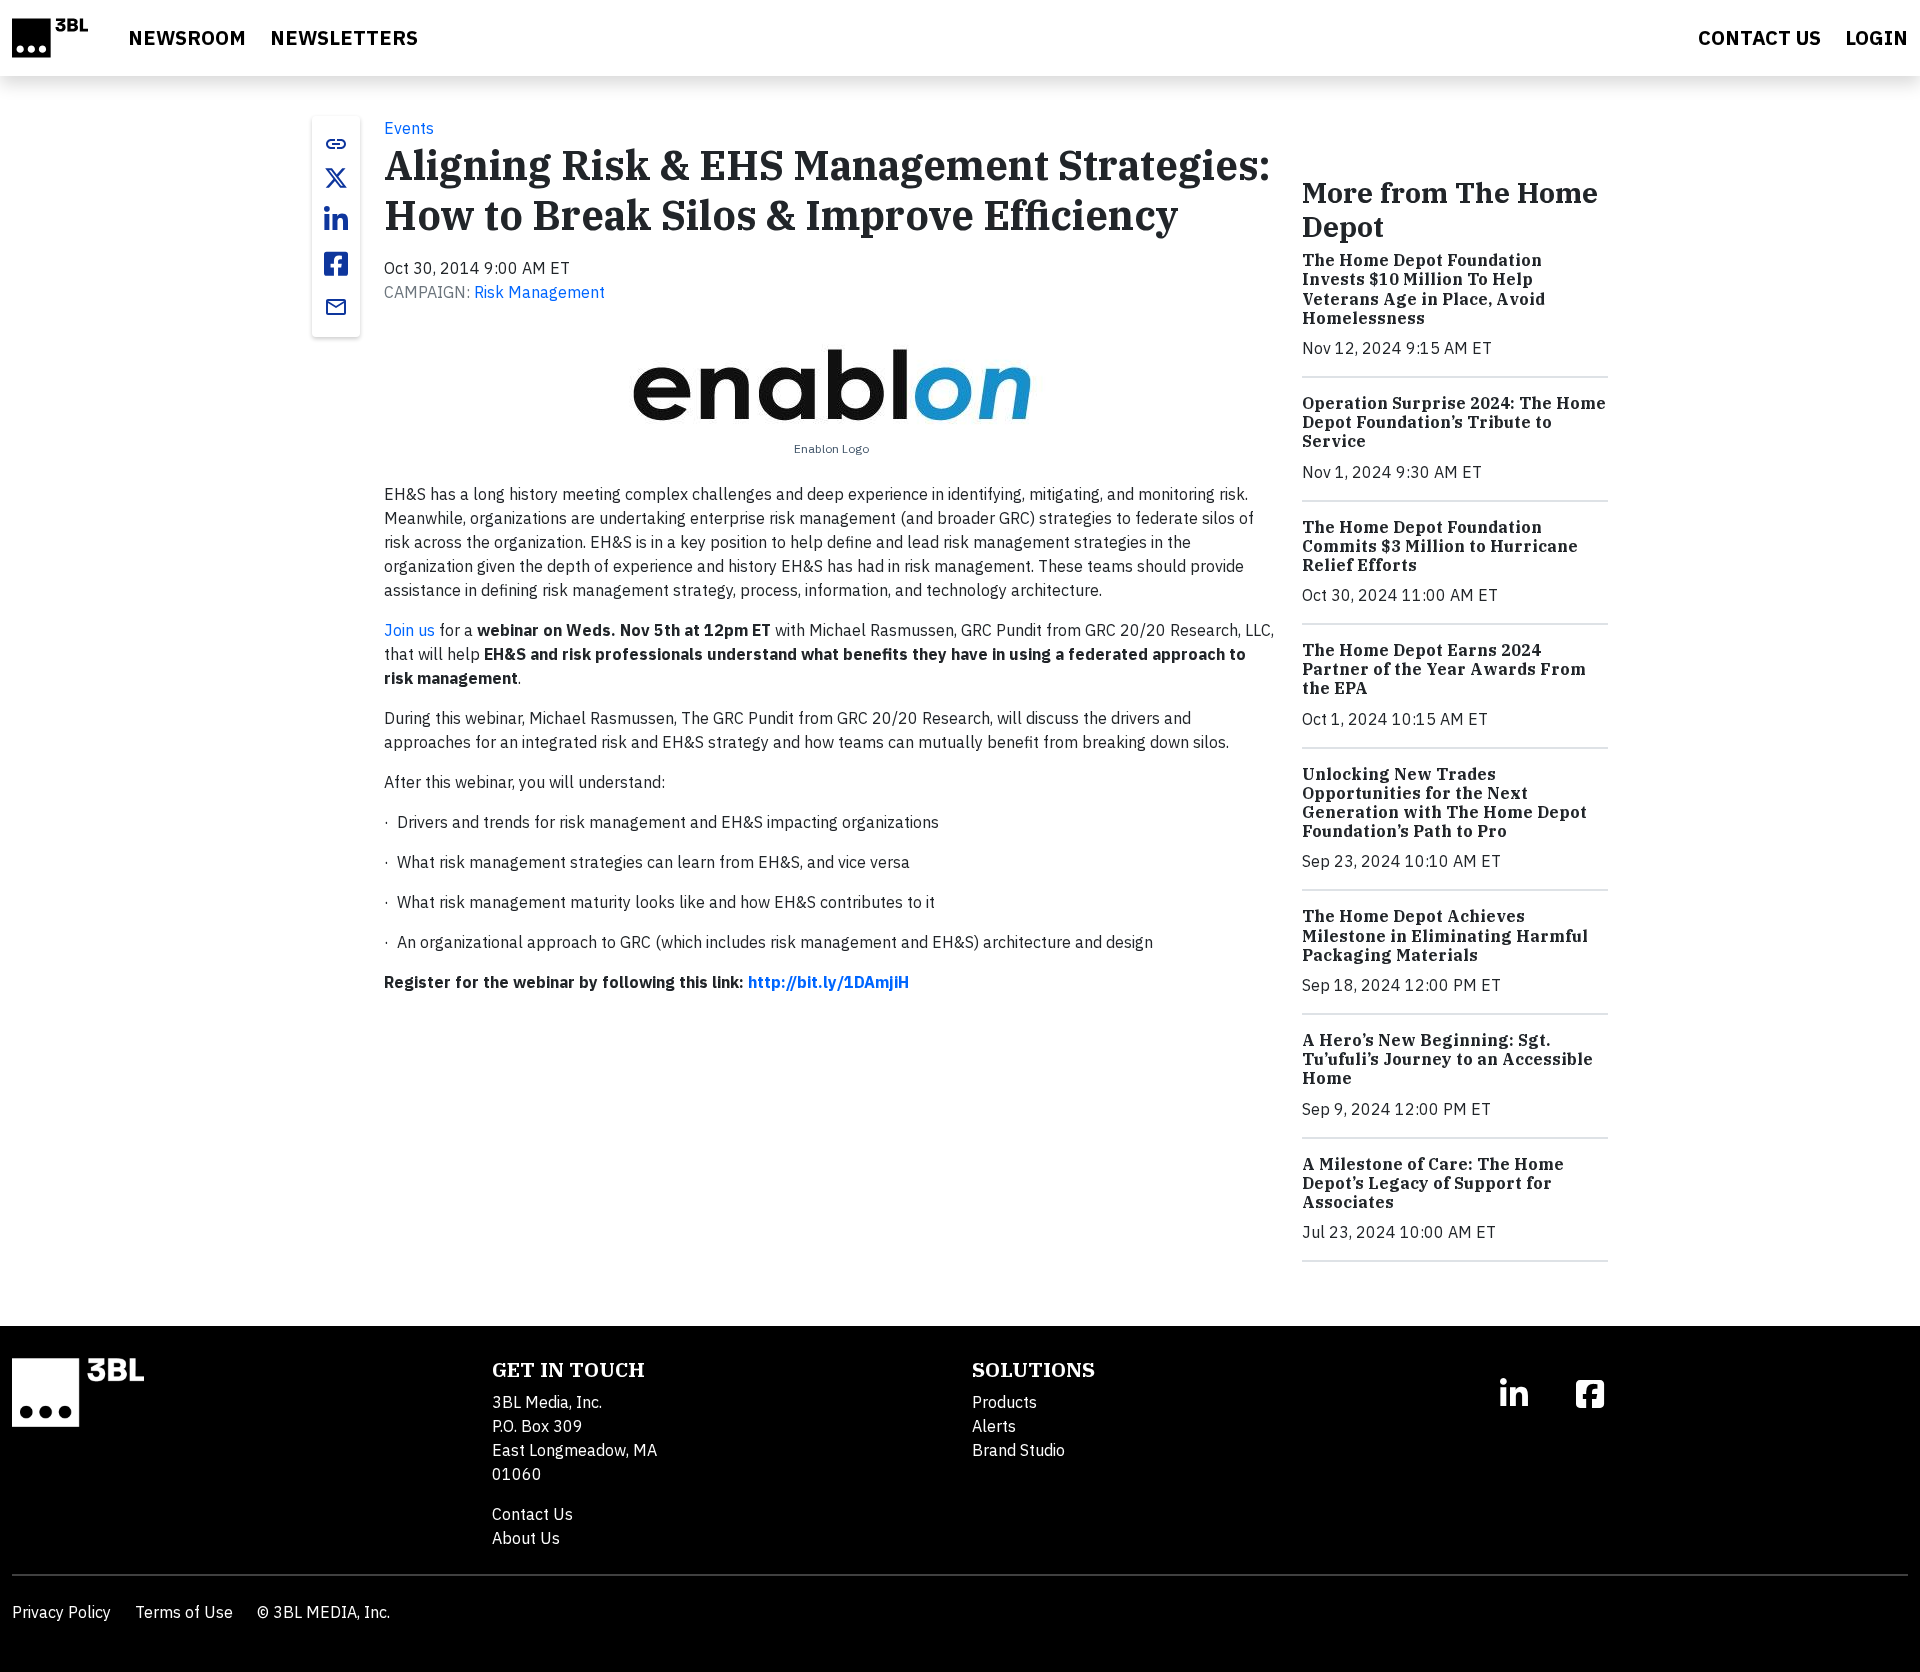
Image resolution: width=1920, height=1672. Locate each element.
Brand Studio (1018, 1450)
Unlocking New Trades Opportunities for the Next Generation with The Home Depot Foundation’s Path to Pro (1444, 803)
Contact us (1759, 37)
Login (1876, 37)
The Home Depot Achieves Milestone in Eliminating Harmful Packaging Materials (1445, 935)
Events (409, 128)
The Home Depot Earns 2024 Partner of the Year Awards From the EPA (1444, 669)
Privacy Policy (61, 1612)
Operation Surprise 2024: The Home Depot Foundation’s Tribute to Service (1454, 422)
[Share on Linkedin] (336, 220)
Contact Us (532, 1514)
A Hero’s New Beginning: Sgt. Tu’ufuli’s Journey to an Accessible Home (1447, 1059)
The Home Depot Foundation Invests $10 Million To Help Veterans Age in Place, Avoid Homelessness (1423, 289)
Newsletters (344, 37)
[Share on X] (336, 178)
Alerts (994, 1426)
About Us (526, 1538)
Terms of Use (184, 1612)
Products (1004, 1402)
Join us (411, 630)
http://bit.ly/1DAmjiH (828, 982)
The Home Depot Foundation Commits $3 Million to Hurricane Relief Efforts (1440, 546)
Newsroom (187, 37)
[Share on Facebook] (336, 264)
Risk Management (539, 292)
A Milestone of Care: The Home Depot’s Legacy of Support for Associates (1433, 1183)
